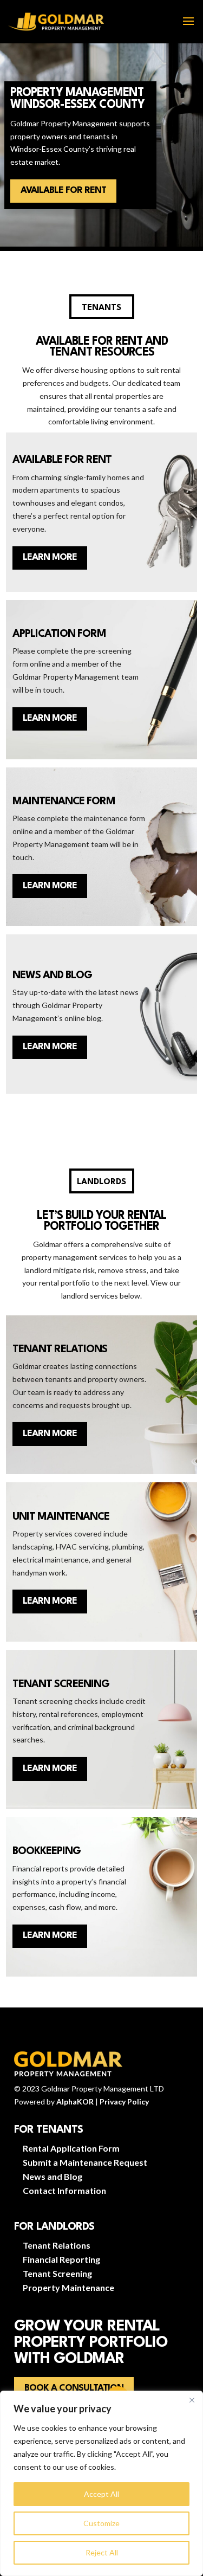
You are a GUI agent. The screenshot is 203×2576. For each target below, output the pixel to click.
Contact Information (64, 2190)
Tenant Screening (57, 2273)
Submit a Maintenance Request (85, 2162)
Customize (101, 2523)
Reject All (102, 2552)
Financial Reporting (61, 2259)
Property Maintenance (68, 2287)
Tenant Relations (57, 2245)
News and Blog (53, 2176)
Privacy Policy (124, 2102)
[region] (101, 2483)
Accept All (101, 2494)
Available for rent (63, 191)
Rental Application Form (71, 2148)
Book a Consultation (74, 2388)
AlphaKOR (75, 2102)
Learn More (50, 557)
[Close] (192, 2400)
